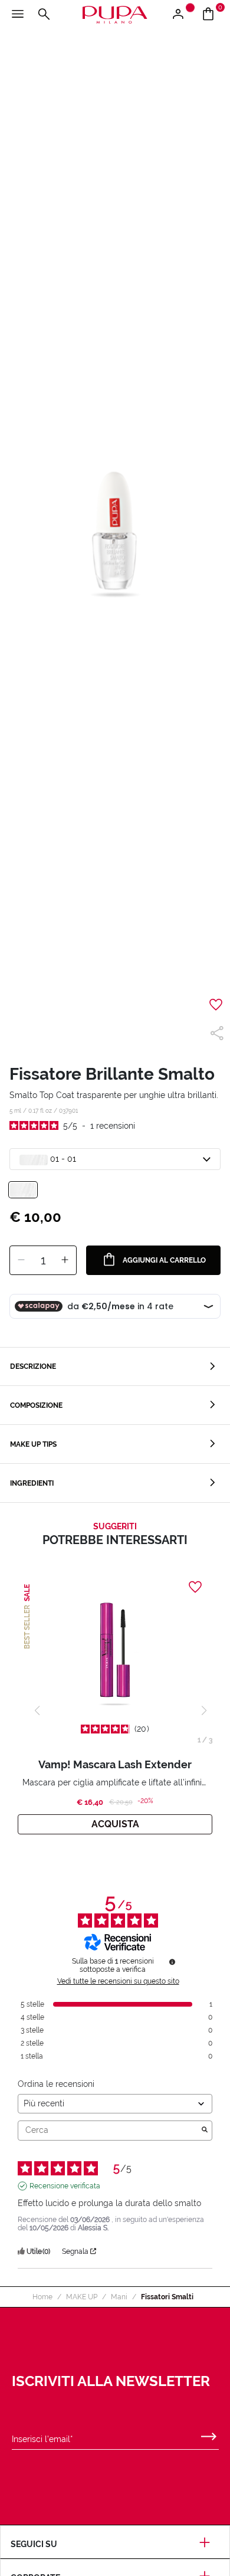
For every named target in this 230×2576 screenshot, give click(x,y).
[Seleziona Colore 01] (23, 1190)
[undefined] (172, 1962)
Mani (119, 2297)
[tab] (115, 1367)
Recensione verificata (65, 2186)
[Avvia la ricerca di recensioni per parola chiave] (205, 2131)
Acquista (115, 1824)
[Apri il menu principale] (18, 15)
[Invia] (209, 2434)
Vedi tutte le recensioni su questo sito (118, 1981)
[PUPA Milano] (115, 14)
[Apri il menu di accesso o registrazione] (183, 15)
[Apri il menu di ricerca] (44, 15)
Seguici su (34, 2544)
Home (42, 2297)
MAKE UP (82, 2297)
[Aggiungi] (65, 1260)
